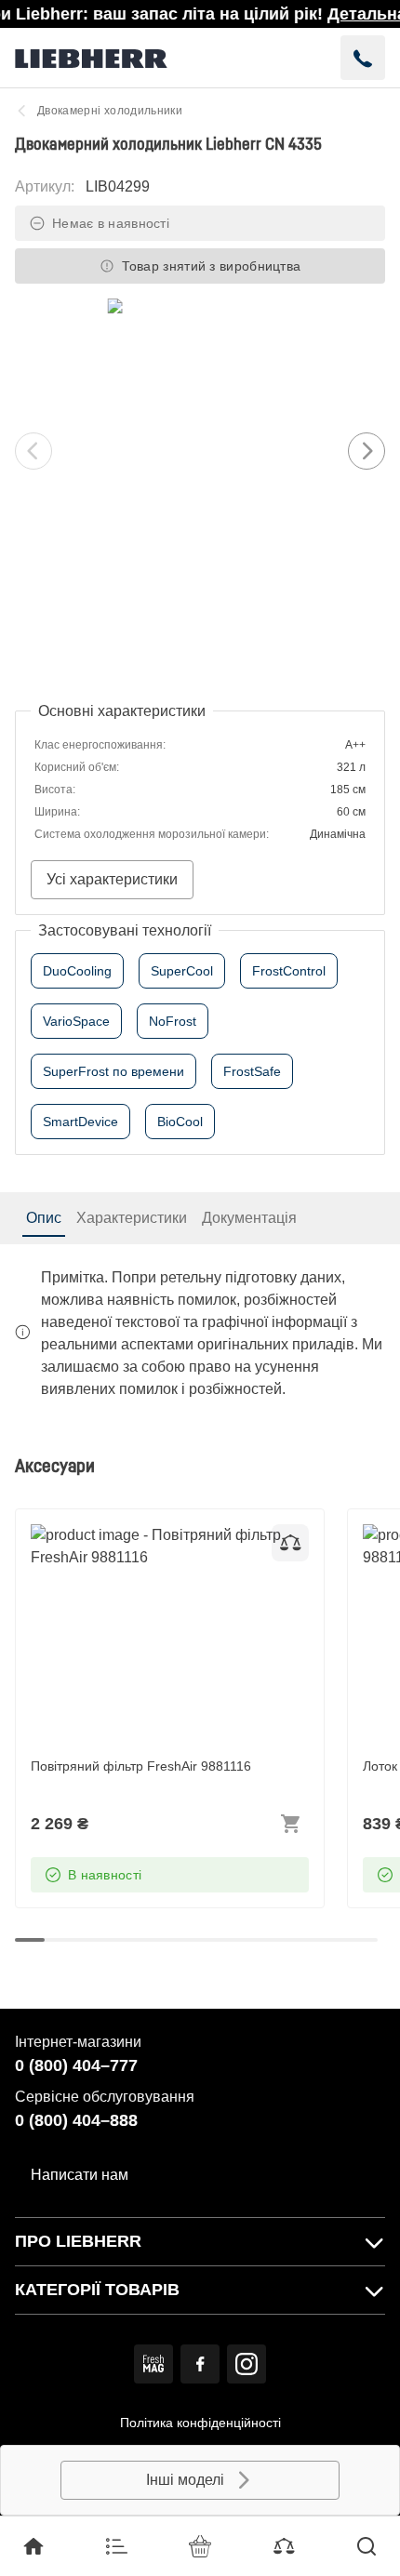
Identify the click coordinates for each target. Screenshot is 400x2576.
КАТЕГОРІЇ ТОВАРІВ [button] (97, 2290)
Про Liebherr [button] (78, 2241)
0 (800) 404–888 (76, 2120)
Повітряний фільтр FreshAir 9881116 (156, 1535)
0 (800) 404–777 (76, 2065)
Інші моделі (185, 2480)
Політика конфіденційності (200, 2423)
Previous (33, 451)
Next (367, 451)
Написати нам (80, 2175)
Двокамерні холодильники (110, 111)
